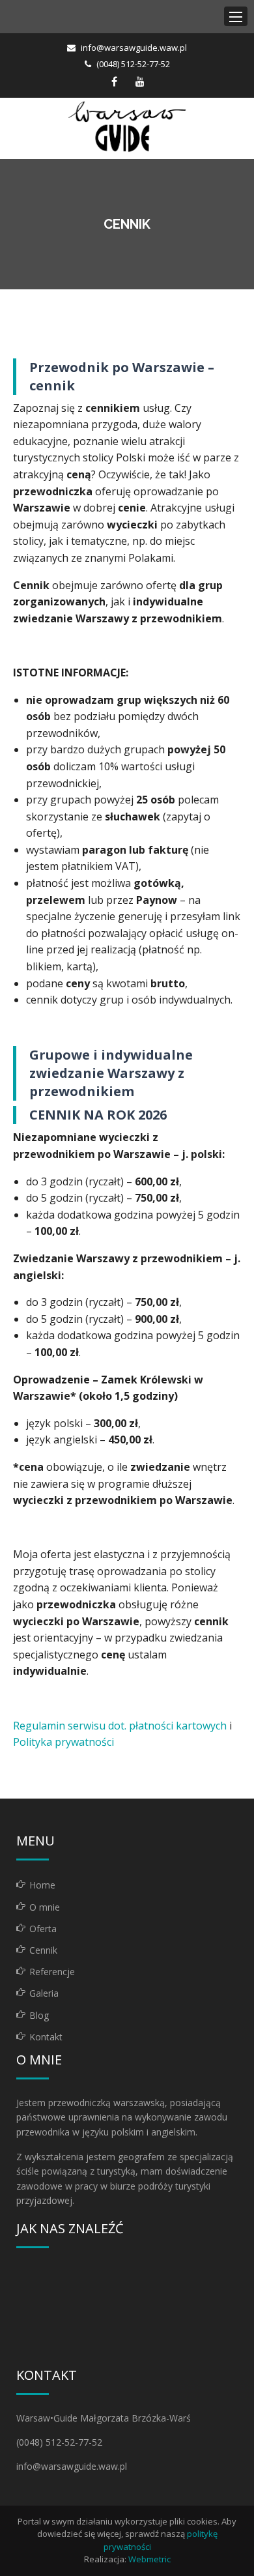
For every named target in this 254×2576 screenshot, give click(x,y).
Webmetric (149, 2559)
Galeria (44, 1993)
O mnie (45, 1907)
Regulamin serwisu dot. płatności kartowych (120, 1726)
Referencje (52, 1972)
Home (42, 1885)
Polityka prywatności (63, 1742)
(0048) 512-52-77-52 (133, 64)
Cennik (43, 1950)
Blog (39, 2015)
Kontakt (46, 2037)
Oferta (43, 1929)
